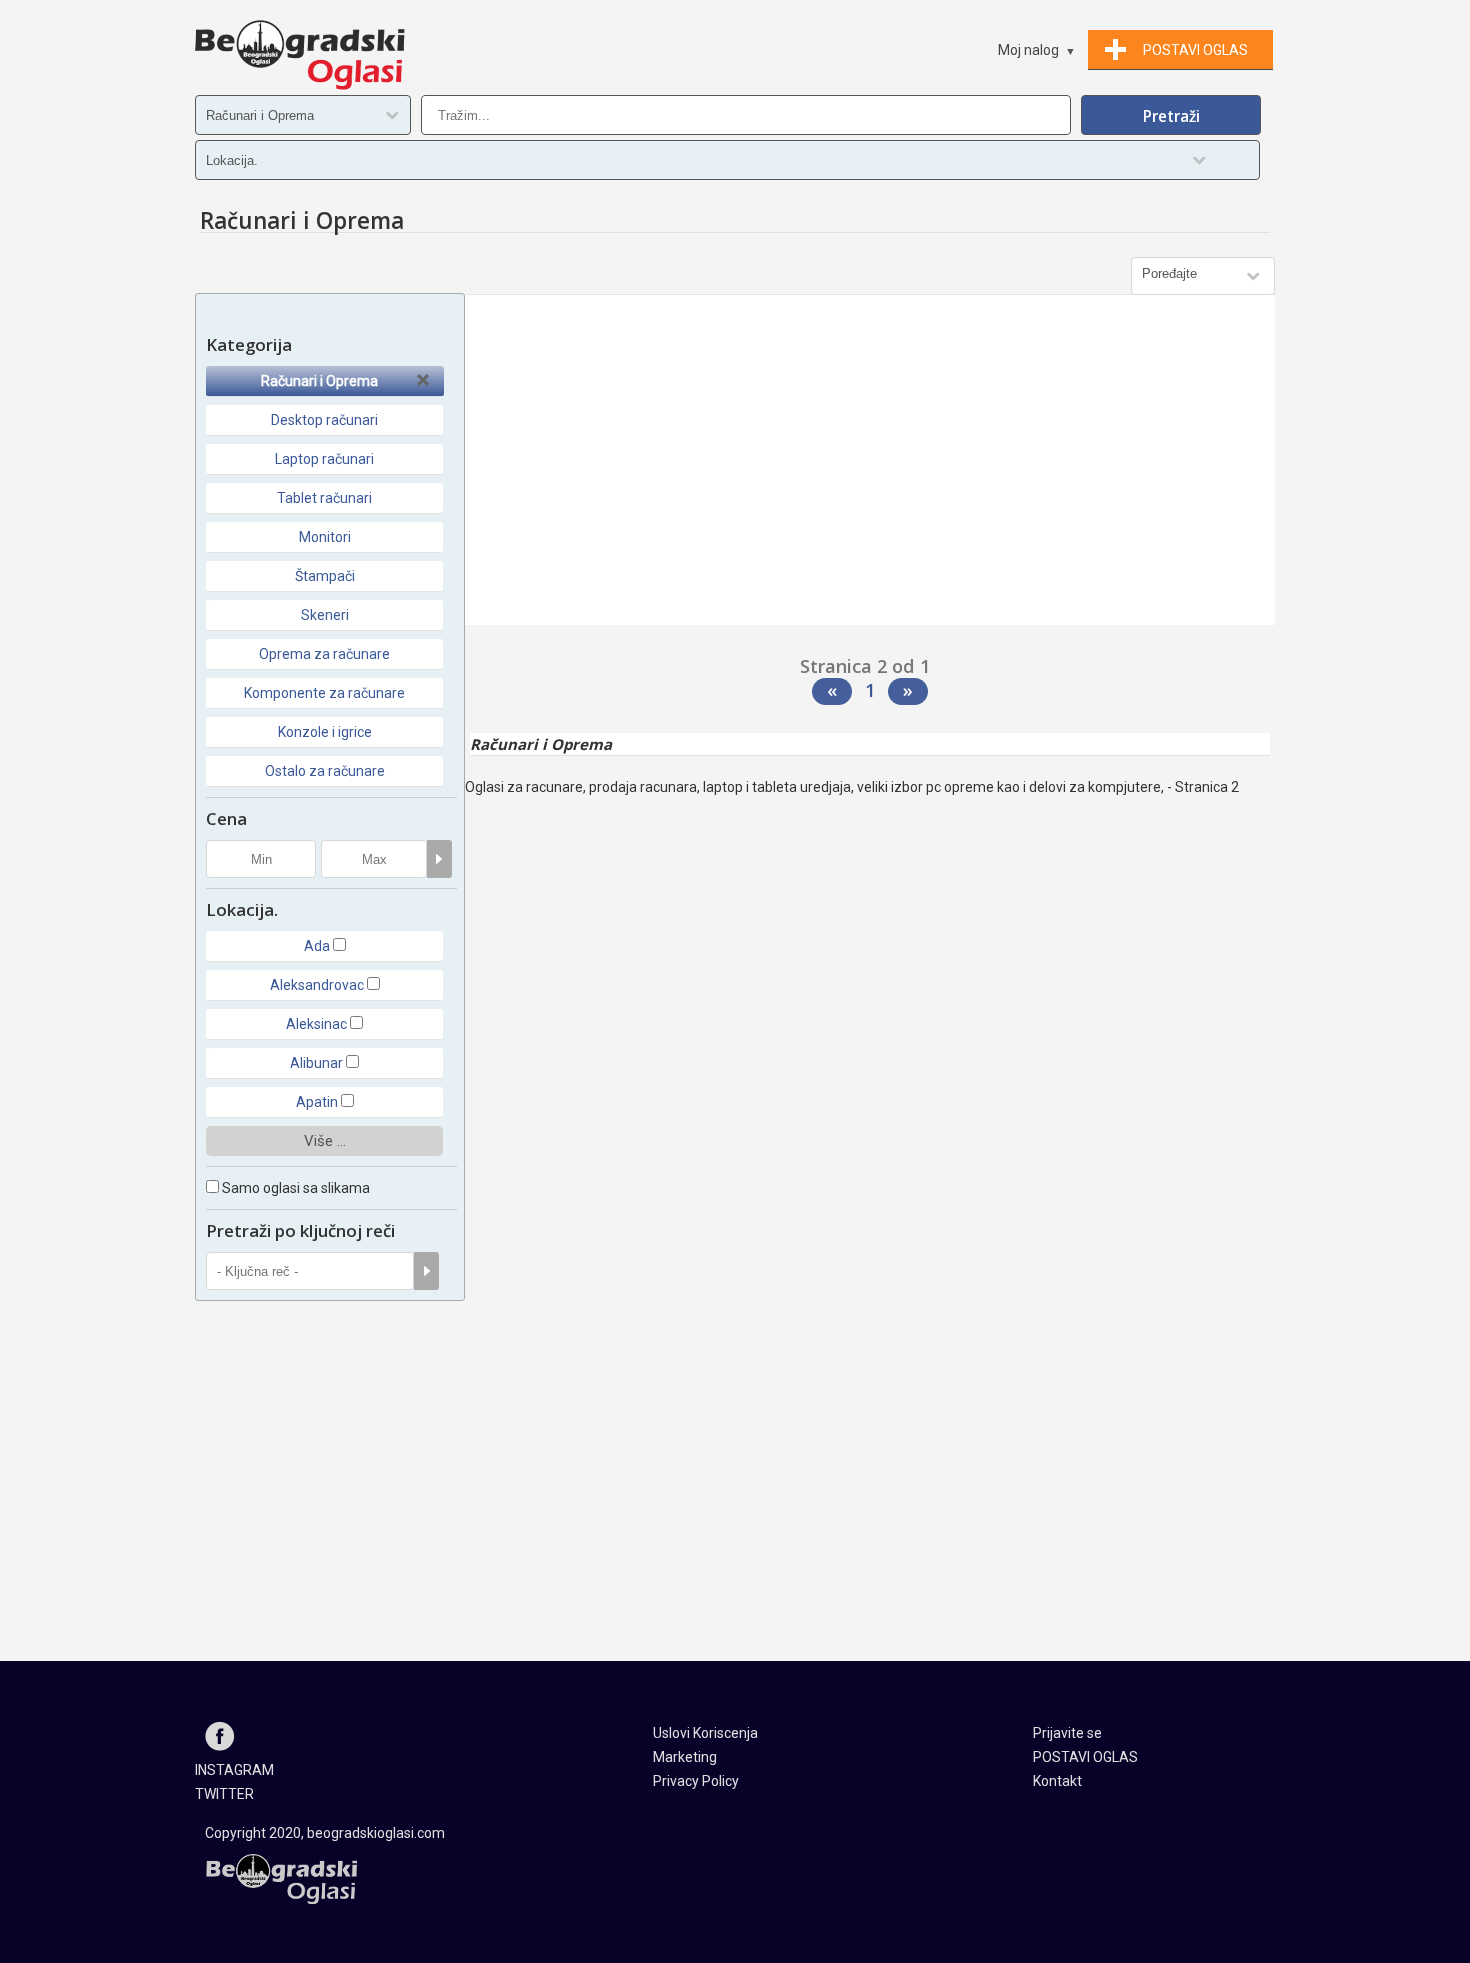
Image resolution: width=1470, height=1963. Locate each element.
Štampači (325, 576)
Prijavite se (1067, 1733)
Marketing (685, 1757)
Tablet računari (324, 498)
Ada (317, 946)
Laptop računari (324, 459)
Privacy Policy (696, 1781)
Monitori (325, 537)
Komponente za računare (324, 693)
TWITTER (224, 1794)
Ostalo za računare (325, 771)
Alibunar (316, 1063)
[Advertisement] (870, 465)
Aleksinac (316, 1024)
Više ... (325, 1141)
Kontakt (1057, 1781)
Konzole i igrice (325, 732)
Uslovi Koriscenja (705, 1733)
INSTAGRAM (234, 1770)
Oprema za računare (324, 654)
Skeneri (325, 615)
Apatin (317, 1102)
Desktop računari (324, 420)
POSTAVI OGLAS (1085, 1757)
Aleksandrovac (317, 985)
